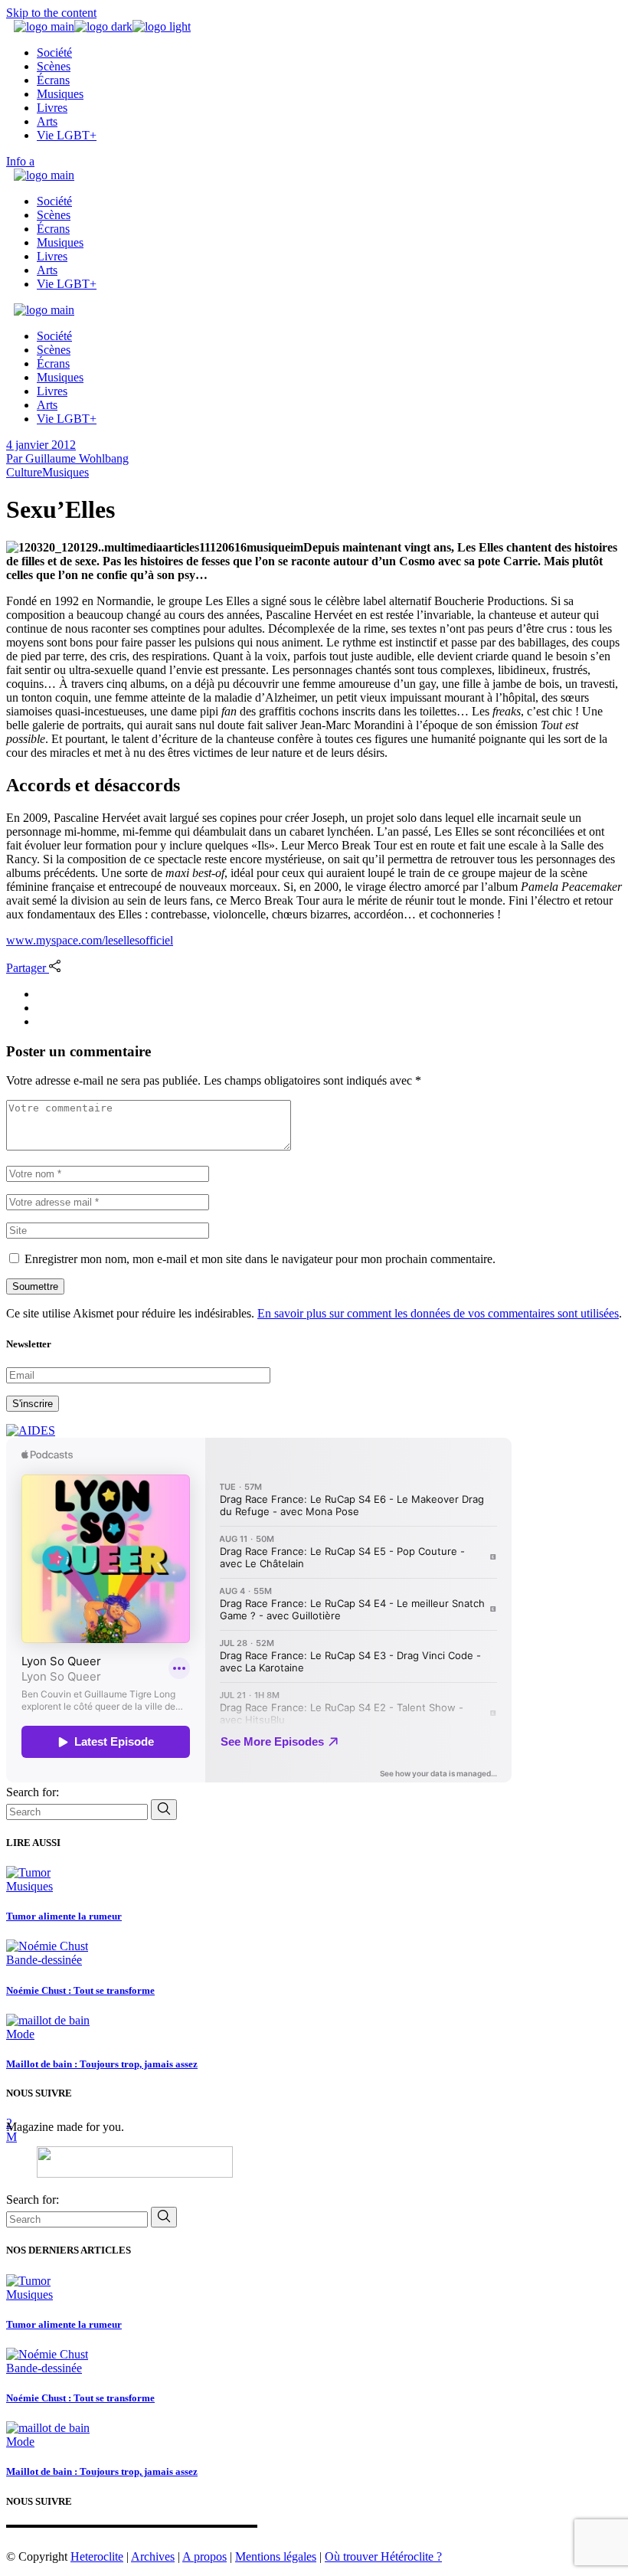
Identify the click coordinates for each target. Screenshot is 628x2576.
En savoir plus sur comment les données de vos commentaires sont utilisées (438, 1313)
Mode (20, 2034)
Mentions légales (276, 2556)
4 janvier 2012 (41, 445)
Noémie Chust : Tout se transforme (80, 1990)
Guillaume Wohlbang (67, 458)
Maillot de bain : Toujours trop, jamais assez (102, 2064)
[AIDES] (31, 1430)
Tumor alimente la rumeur (64, 1916)
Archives (153, 2556)
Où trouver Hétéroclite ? (383, 2556)
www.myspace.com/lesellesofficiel (90, 940)
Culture (24, 472)
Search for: (33, 1792)
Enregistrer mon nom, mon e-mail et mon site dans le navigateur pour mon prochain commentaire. (260, 1259)
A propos (204, 2556)
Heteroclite (97, 2556)
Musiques (65, 472)
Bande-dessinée (44, 1960)
